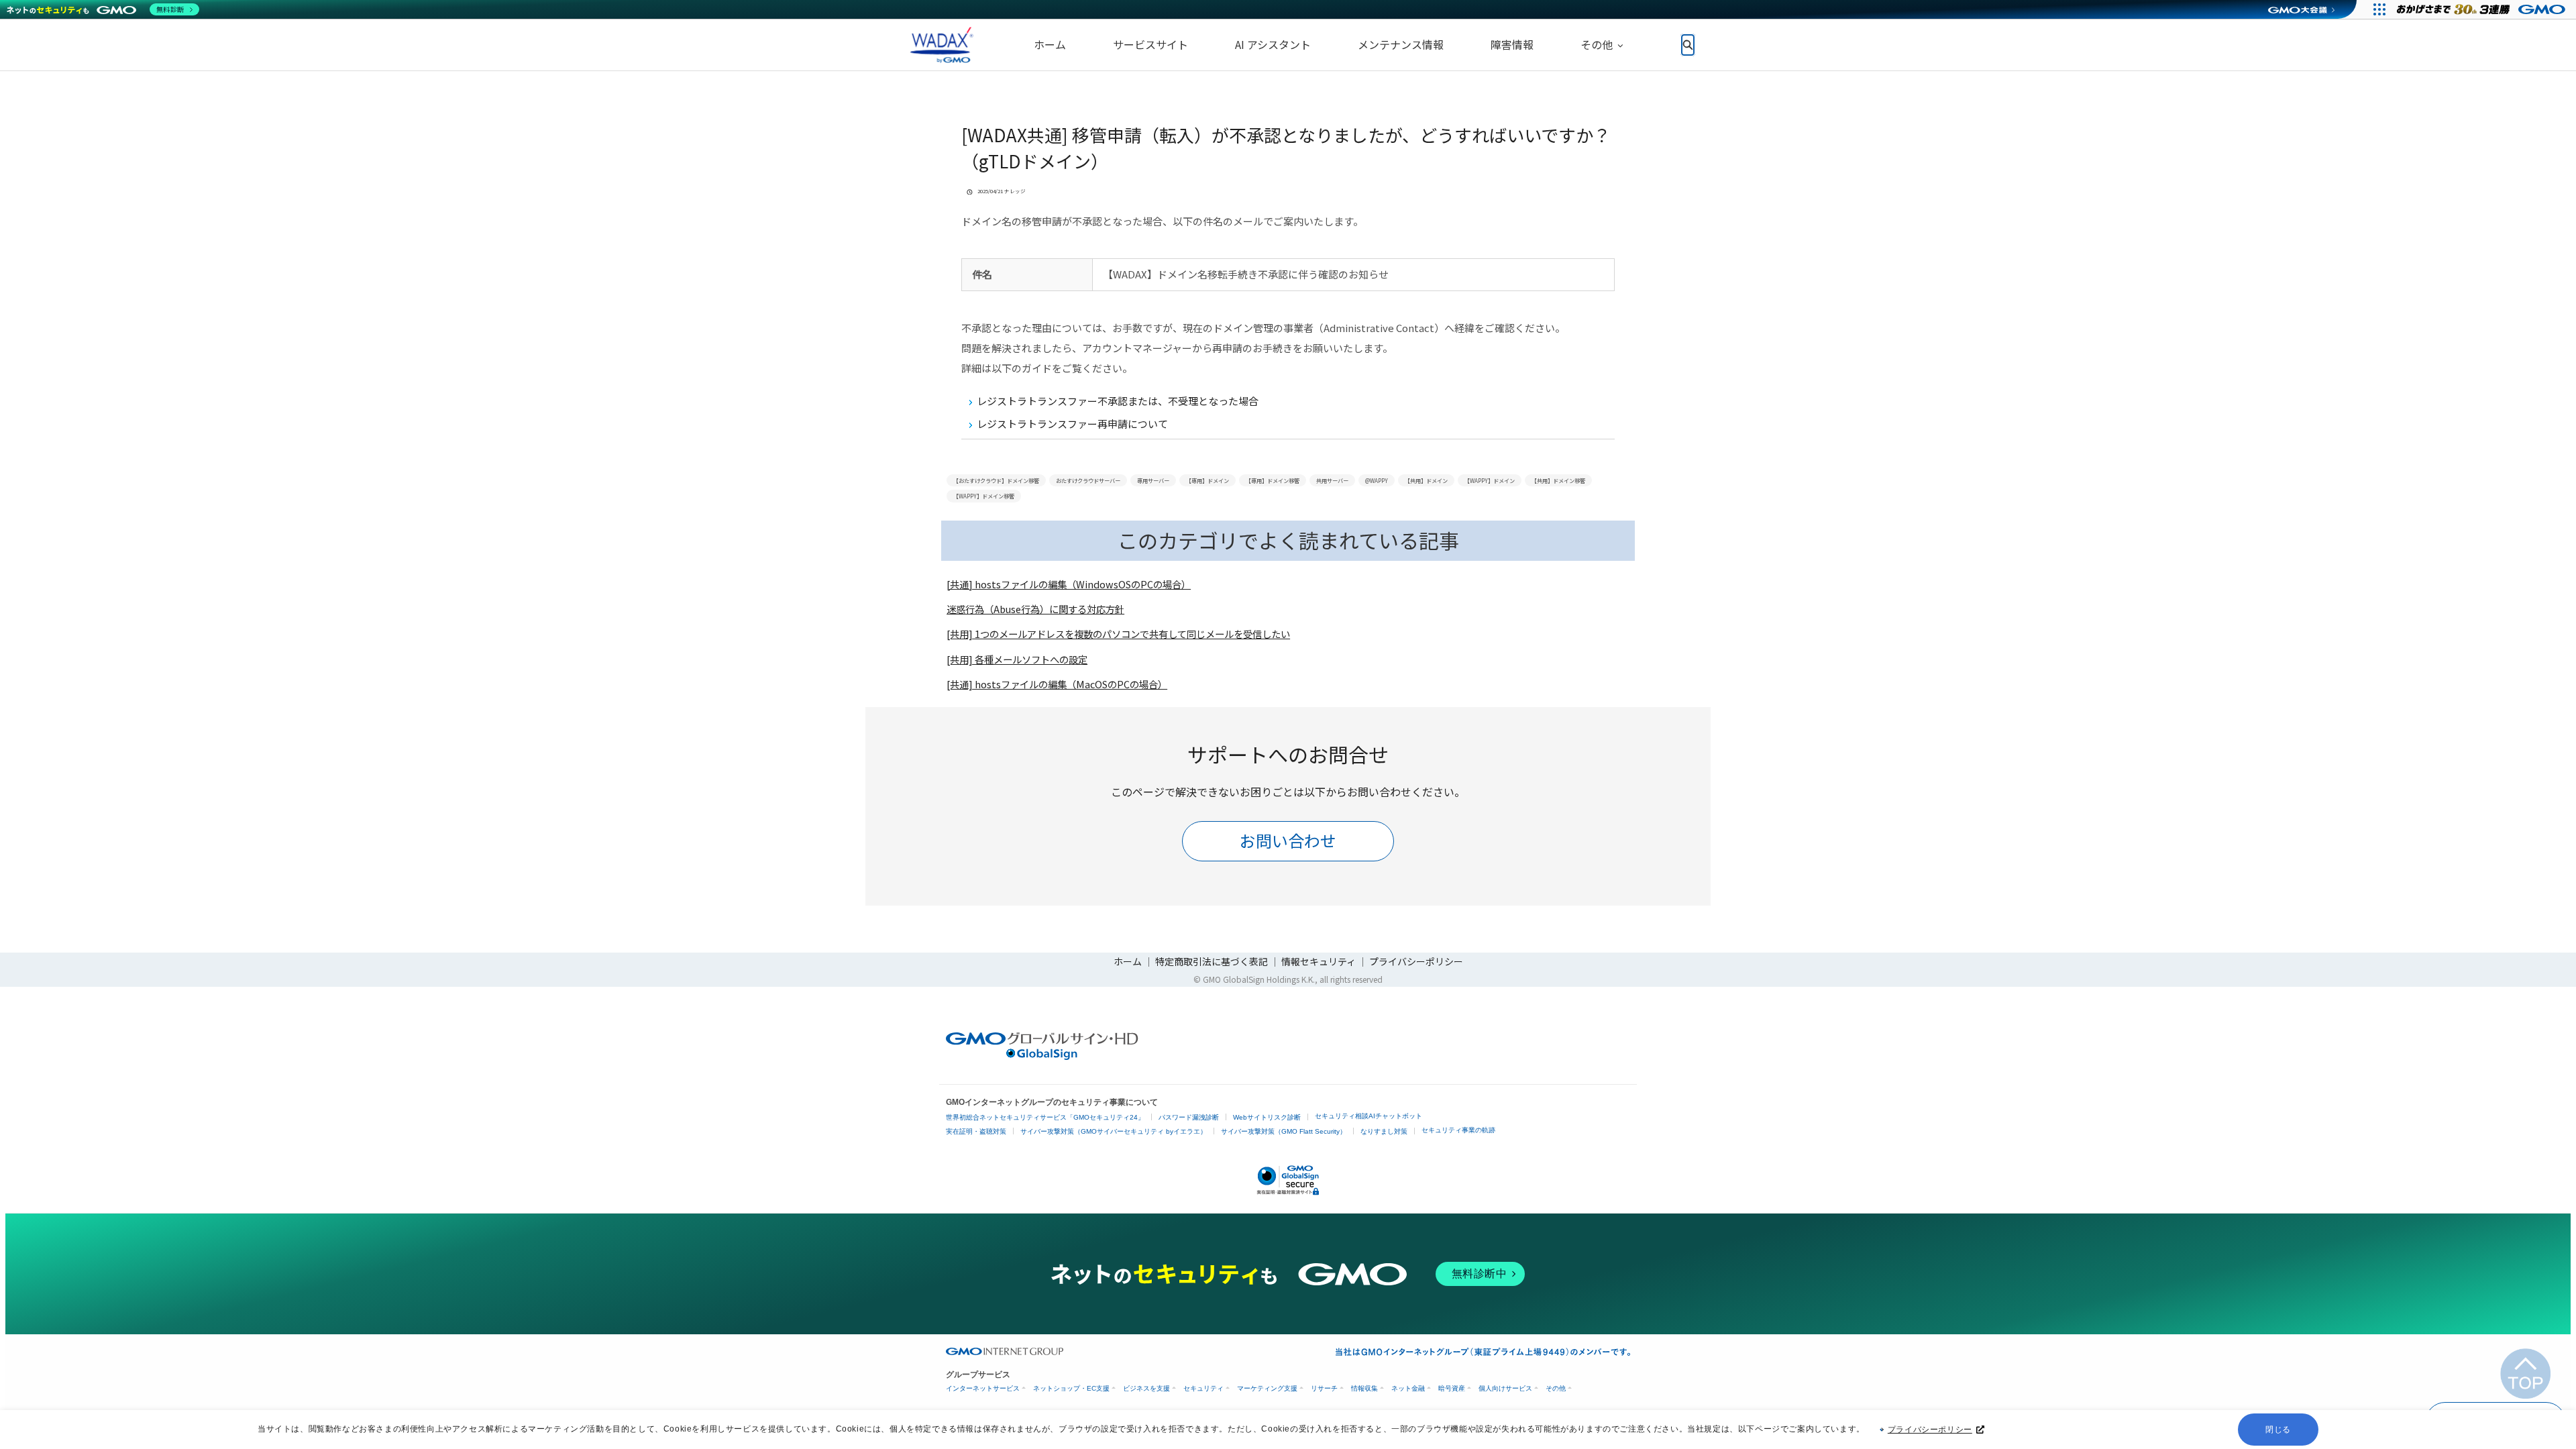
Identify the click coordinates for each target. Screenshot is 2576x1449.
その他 (1597, 44)
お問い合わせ (1288, 840)
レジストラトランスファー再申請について (1072, 424)
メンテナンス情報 (1401, 44)
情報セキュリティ (1319, 961)
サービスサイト (1150, 44)
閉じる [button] (2278, 1430)
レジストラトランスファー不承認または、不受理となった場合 (1118, 401)
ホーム (1050, 44)
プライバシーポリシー (1930, 1430)
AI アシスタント (1273, 44)
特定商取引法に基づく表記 (1212, 961)
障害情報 (1512, 44)
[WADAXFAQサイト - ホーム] (939, 45)
